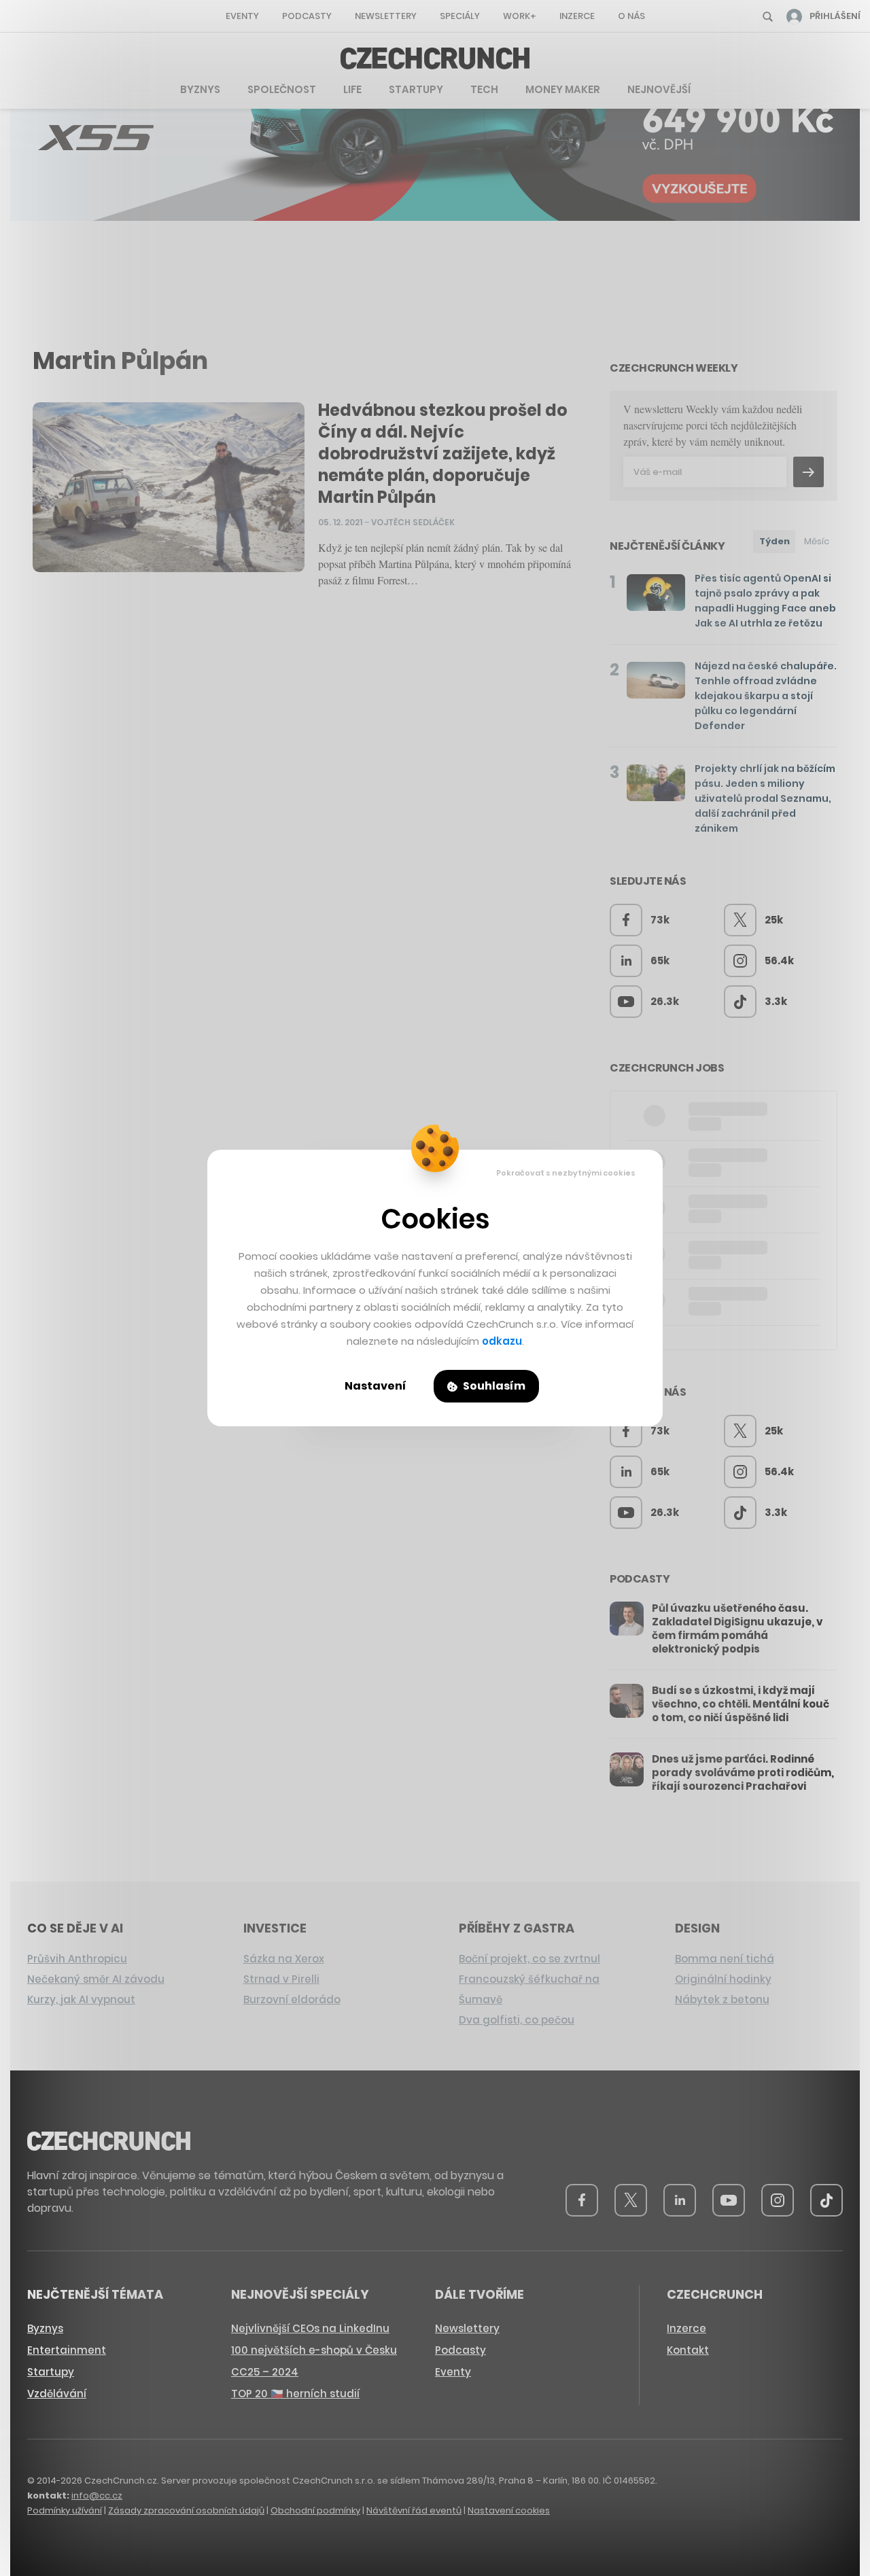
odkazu (502, 1341)
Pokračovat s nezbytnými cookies (566, 1173)
